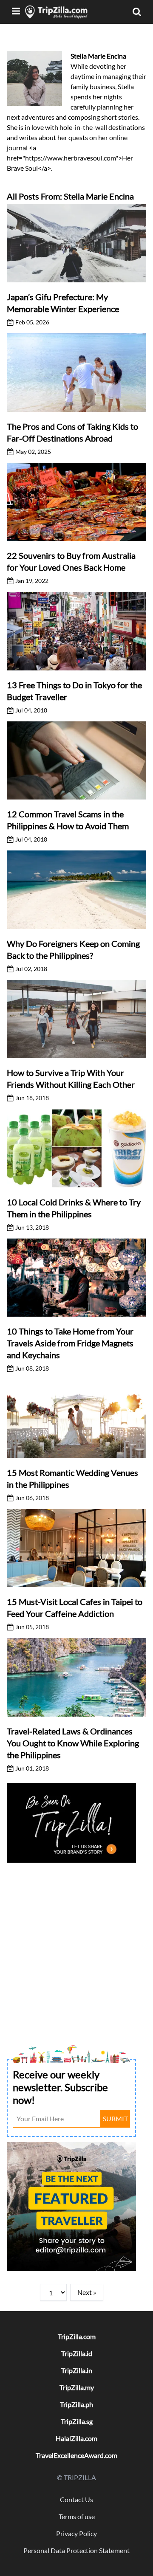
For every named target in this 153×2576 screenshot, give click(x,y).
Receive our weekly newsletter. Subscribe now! (60, 2087)
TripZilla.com (77, 2336)
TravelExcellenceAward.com (76, 2455)
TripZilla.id (77, 2353)
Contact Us (76, 2499)
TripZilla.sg (77, 2421)
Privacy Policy (76, 2533)
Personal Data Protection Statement (76, 2550)
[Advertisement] (76, 1942)
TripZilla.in (77, 2370)
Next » (87, 2292)
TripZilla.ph (76, 2404)
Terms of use (77, 2516)
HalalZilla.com (76, 2438)
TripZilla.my (77, 2387)
